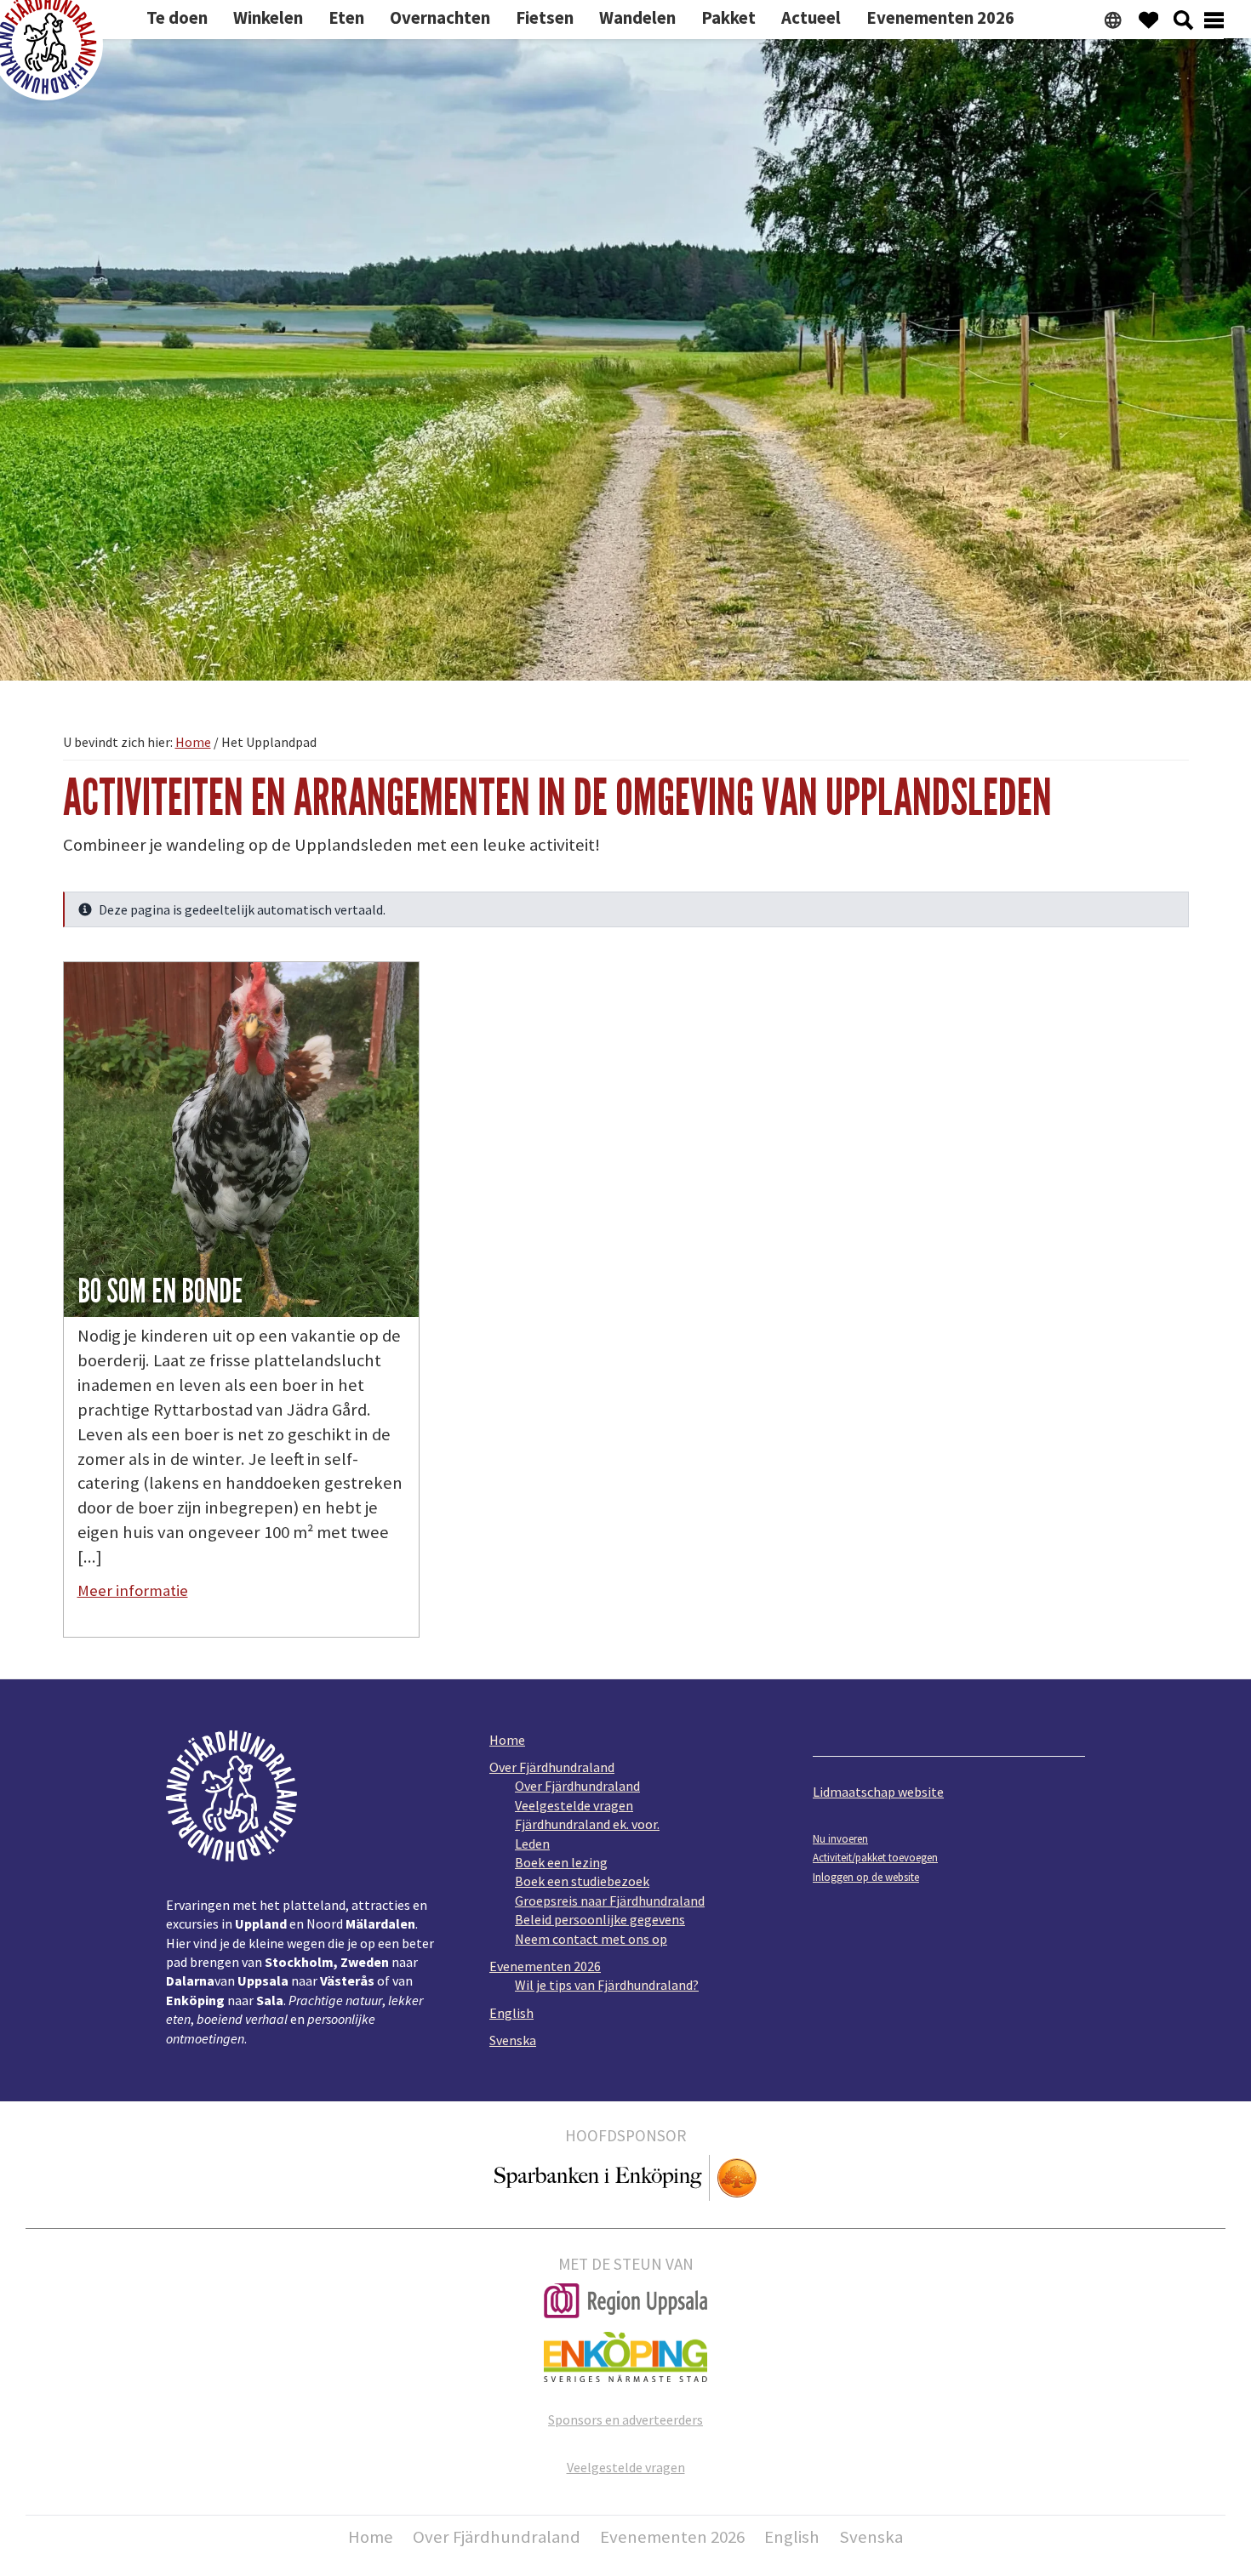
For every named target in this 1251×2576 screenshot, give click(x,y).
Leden (532, 1844)
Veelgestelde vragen (574, 1805)
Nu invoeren (840, 1838)
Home (507, 1740)
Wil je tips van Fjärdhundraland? (607, 1985)
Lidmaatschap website (878, 1792)
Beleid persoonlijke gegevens (600, 1919)
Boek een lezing (561, 1862)
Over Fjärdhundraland (552, 1767)
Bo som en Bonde (160, 1291)
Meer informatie (133, 1590)
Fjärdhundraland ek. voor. (587, 1824)
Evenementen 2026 (545, 1966)
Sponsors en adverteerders (625, 2419)
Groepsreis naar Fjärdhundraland (610, 1901)
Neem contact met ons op (591, 1939)
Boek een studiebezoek (582, 1881)
